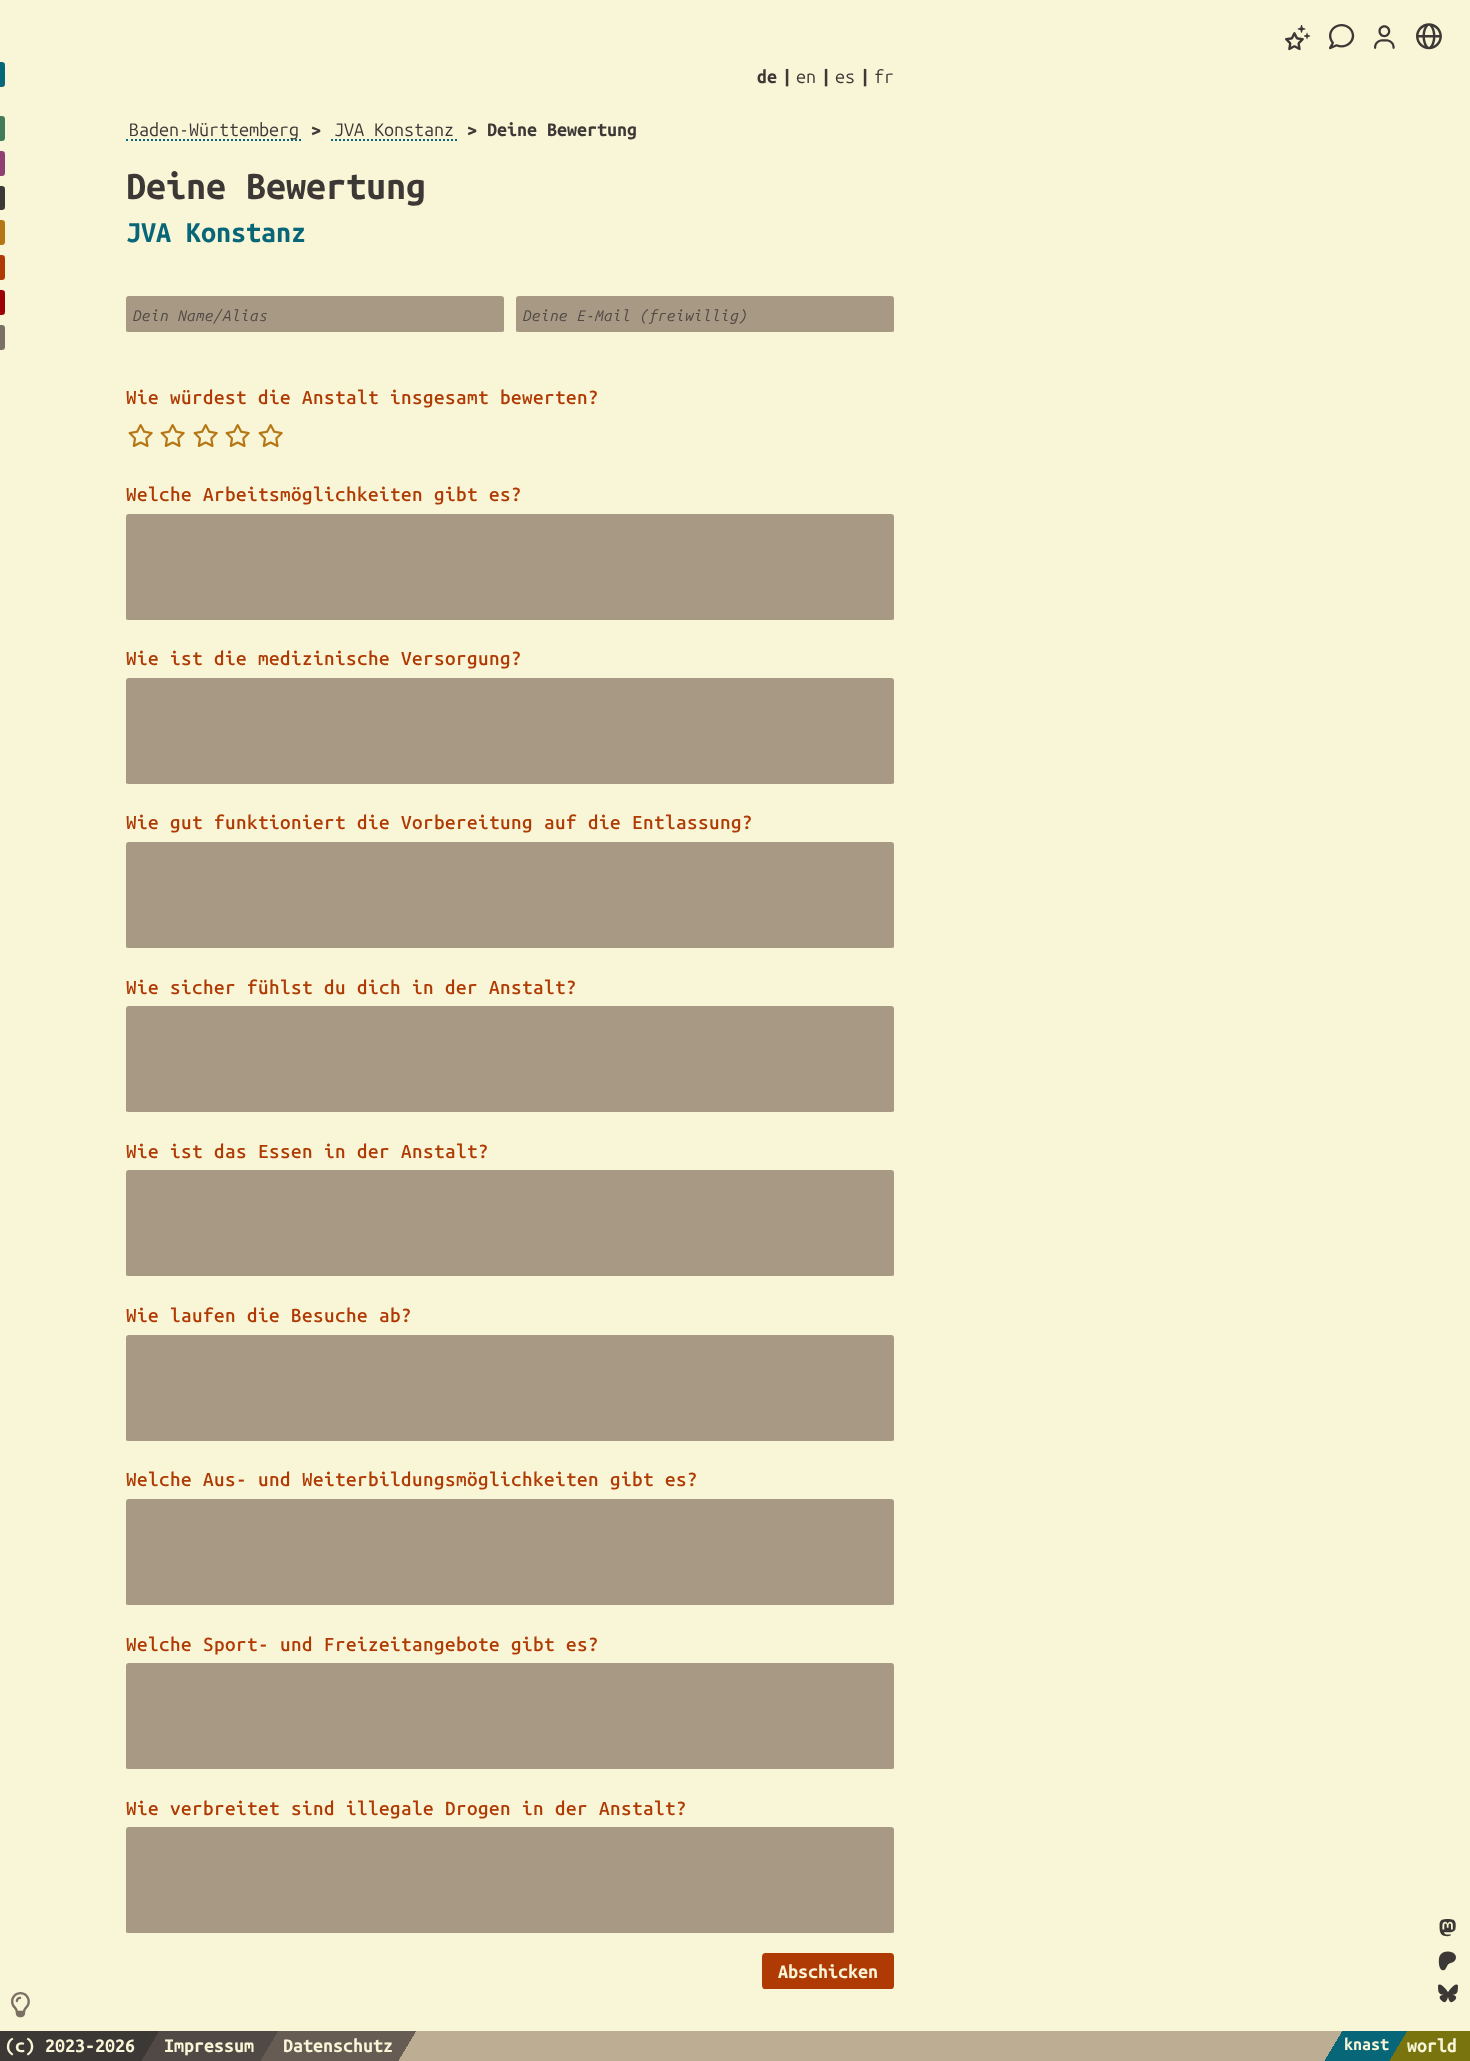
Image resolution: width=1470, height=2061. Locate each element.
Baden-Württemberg (214, 129)
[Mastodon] (1447, 1929)
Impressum (209, 2045)
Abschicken (828, 1971)
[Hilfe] (23, 2006)
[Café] (1342, 37)
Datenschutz (338, 2045)
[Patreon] (1448, 1962)
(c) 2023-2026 (70, 2045)
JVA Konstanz (394, 129)
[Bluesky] (1448, 1993)
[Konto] (1385, 38)
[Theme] (1298, 37)
